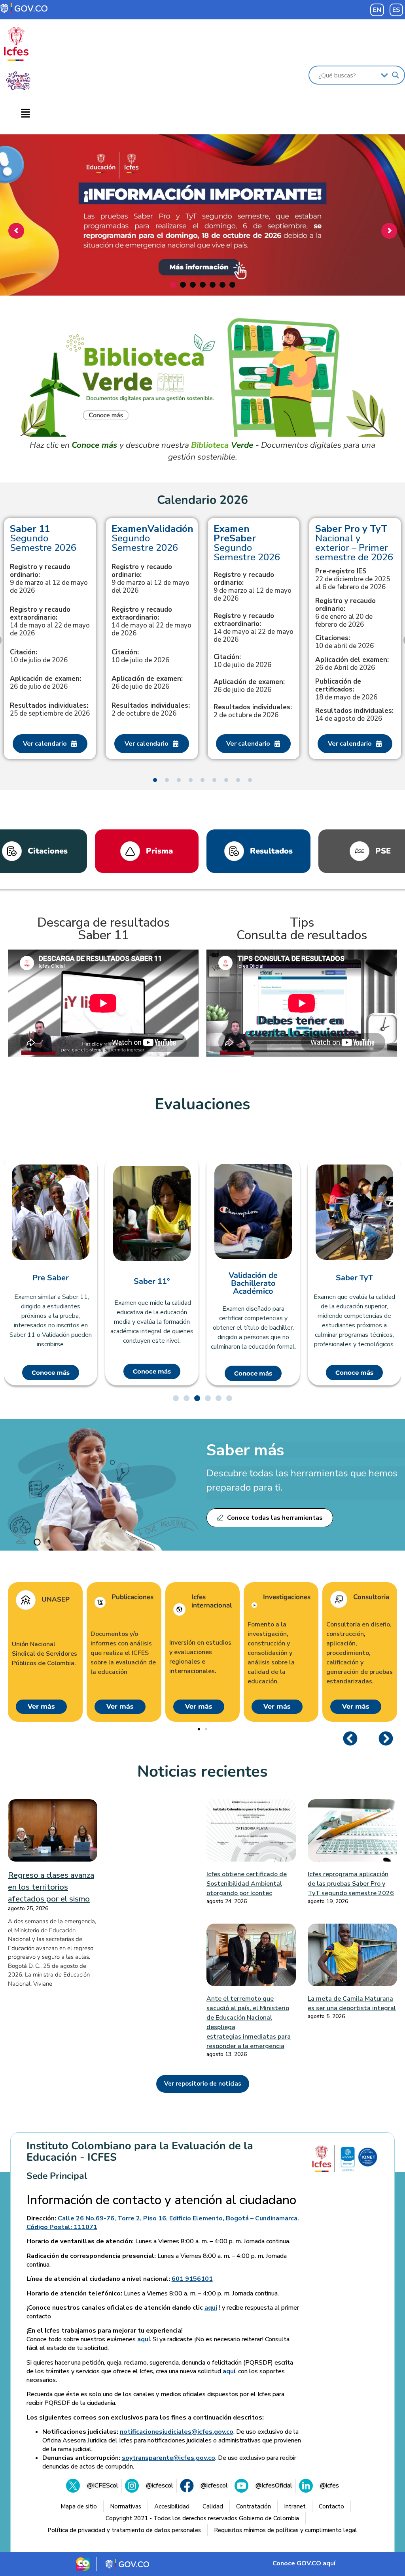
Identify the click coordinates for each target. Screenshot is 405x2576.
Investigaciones (287, 1597)
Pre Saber (51, 1278)
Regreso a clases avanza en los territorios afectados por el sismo (51, 1887)
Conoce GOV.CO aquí (304, 2563)
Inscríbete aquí (201, 261)
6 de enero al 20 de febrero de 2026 (345, 613)
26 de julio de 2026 (45, 683)
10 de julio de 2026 (39, 656)
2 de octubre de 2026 (151, 710)
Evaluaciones (202, 1104)
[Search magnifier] (396, 75)
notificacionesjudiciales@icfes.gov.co (177, 2432)
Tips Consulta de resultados (302, 929)
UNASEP (56, 1600)
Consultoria (371, 1597)
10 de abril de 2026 (344, 642)
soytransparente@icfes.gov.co (168, 2458)
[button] (25, 114)
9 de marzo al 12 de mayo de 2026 (49, 579)
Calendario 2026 (202, 500)
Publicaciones (132, 1597)
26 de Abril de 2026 (352, 664)
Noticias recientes (202, 1771)
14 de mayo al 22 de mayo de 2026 (50, 622)
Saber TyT (354, 1278)
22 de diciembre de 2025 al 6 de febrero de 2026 (353, 579)
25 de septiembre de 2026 (50, 710)
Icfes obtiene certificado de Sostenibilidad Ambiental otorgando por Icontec (247, 1884)
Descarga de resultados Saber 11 (103, 929)
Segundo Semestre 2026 (43, 538)
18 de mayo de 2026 (346, 690)
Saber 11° (152, 1281)
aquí (211, 2308)
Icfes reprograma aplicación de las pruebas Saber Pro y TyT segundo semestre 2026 (351, 1884)
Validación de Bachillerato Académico (253, 1283)
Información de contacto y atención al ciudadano (161, 2200)
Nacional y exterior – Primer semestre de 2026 (354, 543)
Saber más (245, 1450)
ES (396, 10)
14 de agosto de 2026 (354, 715)
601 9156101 (192, 2279)
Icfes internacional (212, 1601)
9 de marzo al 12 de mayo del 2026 (150, 579)
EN (377, 10)
